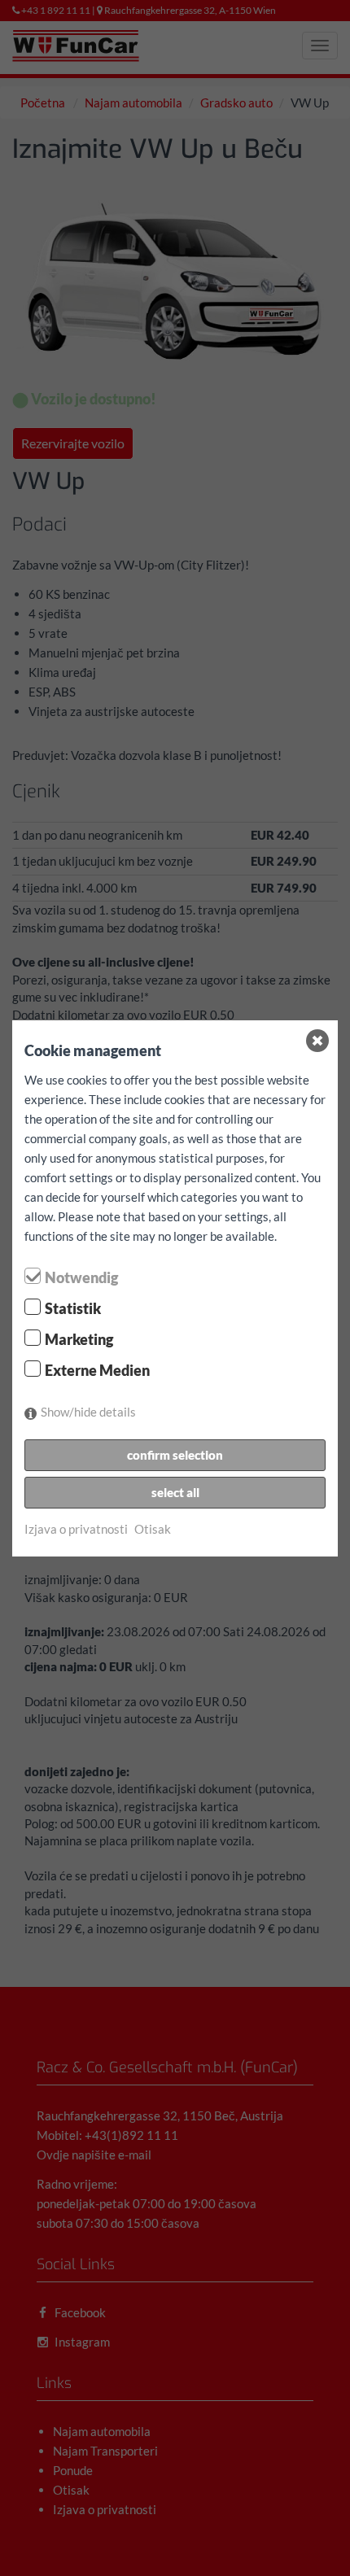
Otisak (153, 1529)
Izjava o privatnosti (76, 1529)
